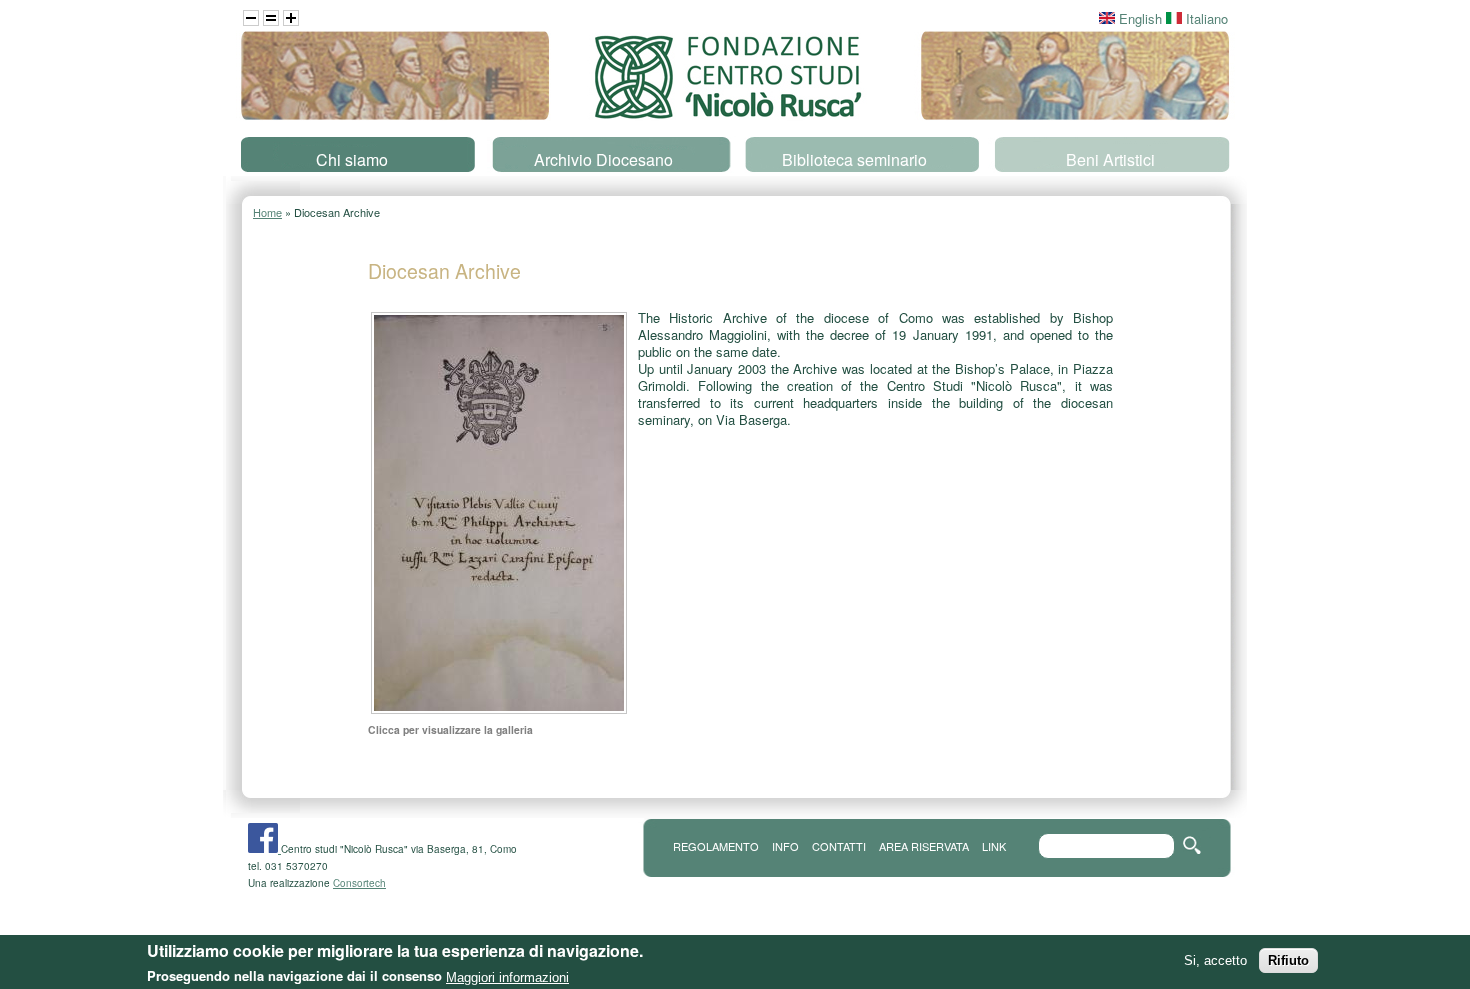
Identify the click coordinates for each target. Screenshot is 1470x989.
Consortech (359, 883)
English (1138, 18)
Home (267, 212)
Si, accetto (1215, 960)
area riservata (924, 846)
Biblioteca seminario (854, 159)
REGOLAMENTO (716, 846)
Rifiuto (1288, 960)
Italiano (1205, 18)
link (994, 846)
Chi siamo (352, 159)
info (785, 846)
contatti (839, 846)
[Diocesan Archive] (499, 711)
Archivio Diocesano (603, 159)
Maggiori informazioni (507, 976)
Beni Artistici (1110, 159)
